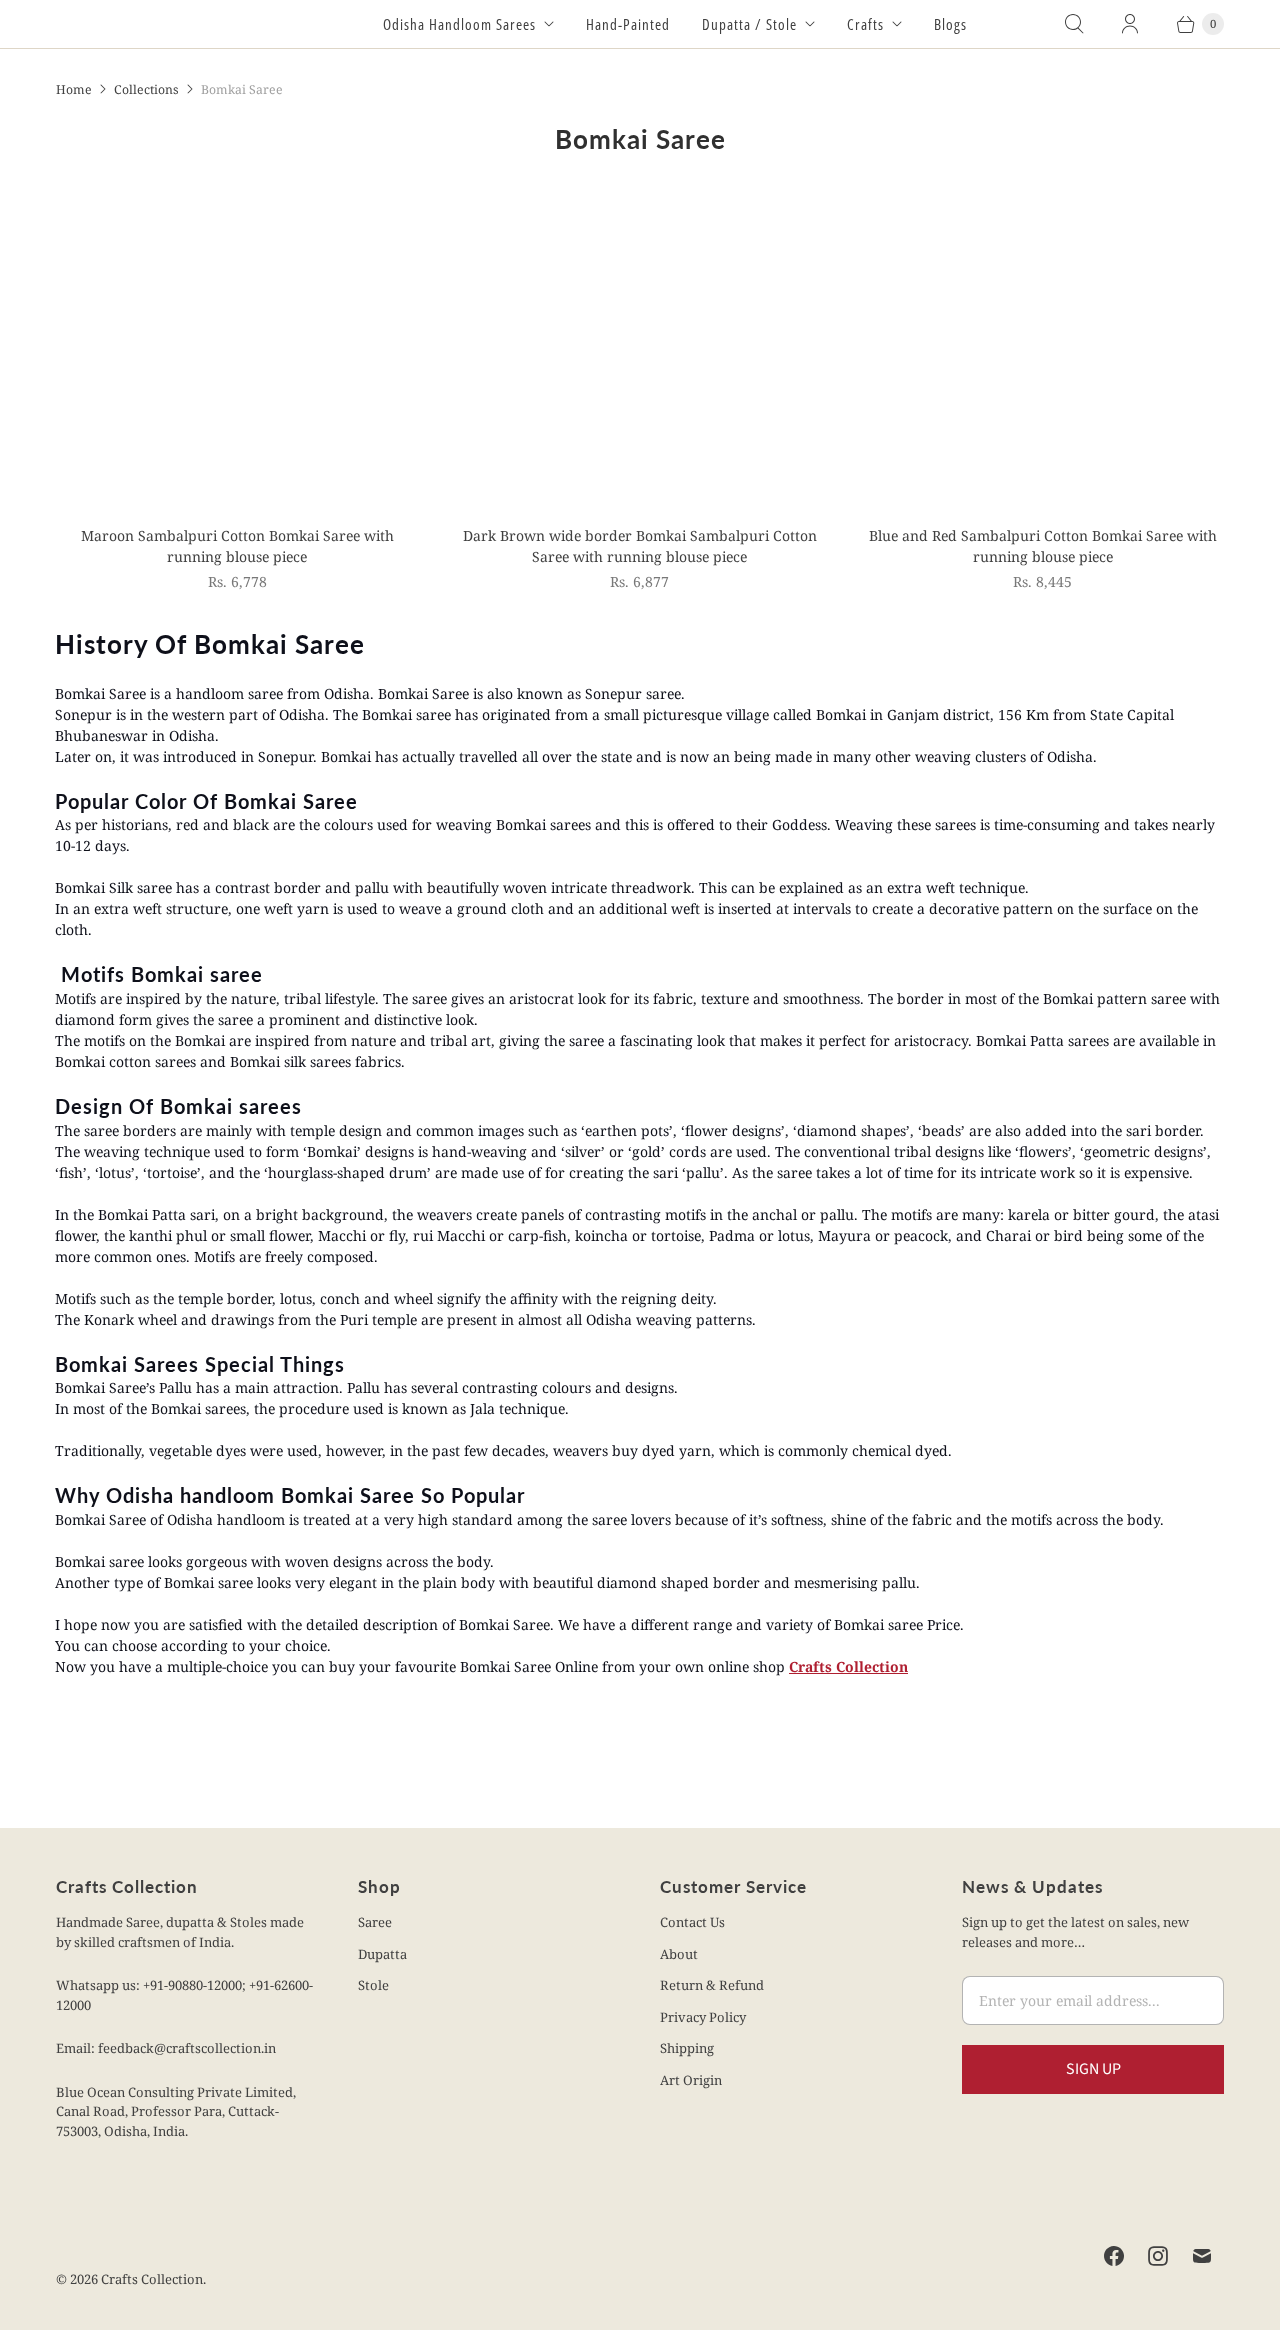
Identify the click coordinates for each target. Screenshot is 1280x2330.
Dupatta (382, 1954)
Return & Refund (712, 1985)
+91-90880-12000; (196, 1985)
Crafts (865, 24)
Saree (375, 1922)
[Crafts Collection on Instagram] (1158, 2256)
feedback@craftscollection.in (187, 2048)
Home (74, 89)
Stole (373, 1985)
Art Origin (691, 2080)
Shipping (687, 2048)
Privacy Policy (703, 2017)
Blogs (950, 24)
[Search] (1074, 24)
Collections (146, 89)
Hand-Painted (628, 24)
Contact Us (692, 1922)
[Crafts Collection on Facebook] (1114, 2256)
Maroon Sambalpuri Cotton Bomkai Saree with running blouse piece (237, 546)
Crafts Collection (848, 1666)
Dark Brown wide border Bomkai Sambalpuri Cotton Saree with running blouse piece (640, 546)
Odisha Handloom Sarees (459, 24)
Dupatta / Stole (749, 24)
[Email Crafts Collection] (1202, 2256)
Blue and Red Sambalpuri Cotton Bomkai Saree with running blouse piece (1043, 546)
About (679, 1954)
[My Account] (1130, 24)
